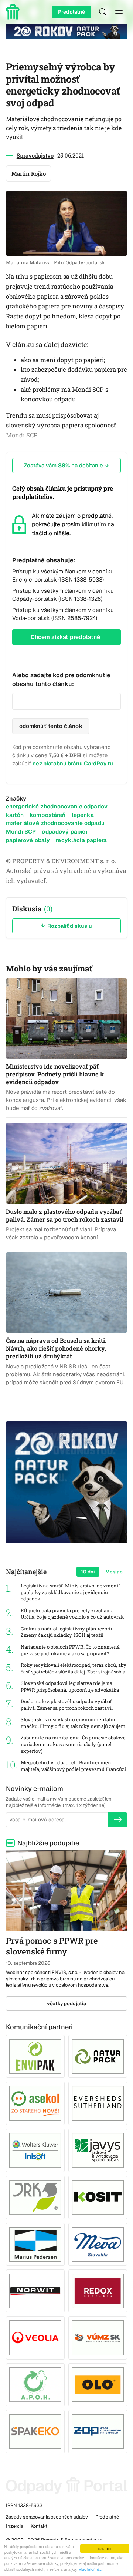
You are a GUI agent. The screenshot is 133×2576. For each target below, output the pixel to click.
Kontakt (39, 2526)
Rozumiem (105, 2548)
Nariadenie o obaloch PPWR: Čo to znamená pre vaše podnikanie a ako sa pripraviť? (70, 1650)
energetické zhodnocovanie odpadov (57, 806)
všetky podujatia (67, 2004)
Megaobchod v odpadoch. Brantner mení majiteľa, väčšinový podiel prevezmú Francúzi (73, 1766)
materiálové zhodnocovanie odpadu (55, 823)
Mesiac (114, 1572)
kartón (15, 815)
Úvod (14, 12)
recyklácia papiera (81, 840)
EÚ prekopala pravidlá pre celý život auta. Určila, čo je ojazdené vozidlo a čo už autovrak (72, 1614)
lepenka (83, 815)
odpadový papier (65, 832)
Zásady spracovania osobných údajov (47, 2517)
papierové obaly (28, 840)
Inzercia (15, 2526)
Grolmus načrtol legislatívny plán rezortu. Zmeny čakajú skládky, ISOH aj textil (68, 1632)
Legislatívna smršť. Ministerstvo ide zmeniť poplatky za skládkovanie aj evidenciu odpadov (70, 1592)
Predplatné (71, 12)
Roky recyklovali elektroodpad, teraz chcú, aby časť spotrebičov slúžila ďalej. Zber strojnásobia (74, 1668)
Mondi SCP (21, 832)
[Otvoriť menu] (119, 12)
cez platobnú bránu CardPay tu (73, 763)
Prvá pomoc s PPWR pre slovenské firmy (52, 1946)
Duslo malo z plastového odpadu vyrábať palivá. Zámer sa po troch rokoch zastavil (67, 1705)
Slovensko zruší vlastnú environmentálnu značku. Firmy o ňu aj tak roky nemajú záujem (73, 1723)
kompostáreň (48, 815)
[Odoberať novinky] (117, 1820)
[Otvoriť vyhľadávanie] (103, 12)
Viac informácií (91, 2569)
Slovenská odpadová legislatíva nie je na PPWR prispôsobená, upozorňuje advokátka (70, 1687)
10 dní (88, 1572)
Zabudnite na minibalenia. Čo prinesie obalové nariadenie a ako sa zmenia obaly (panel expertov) (73, 1744)
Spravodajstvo (35, 155)
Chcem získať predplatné (65, 637)
